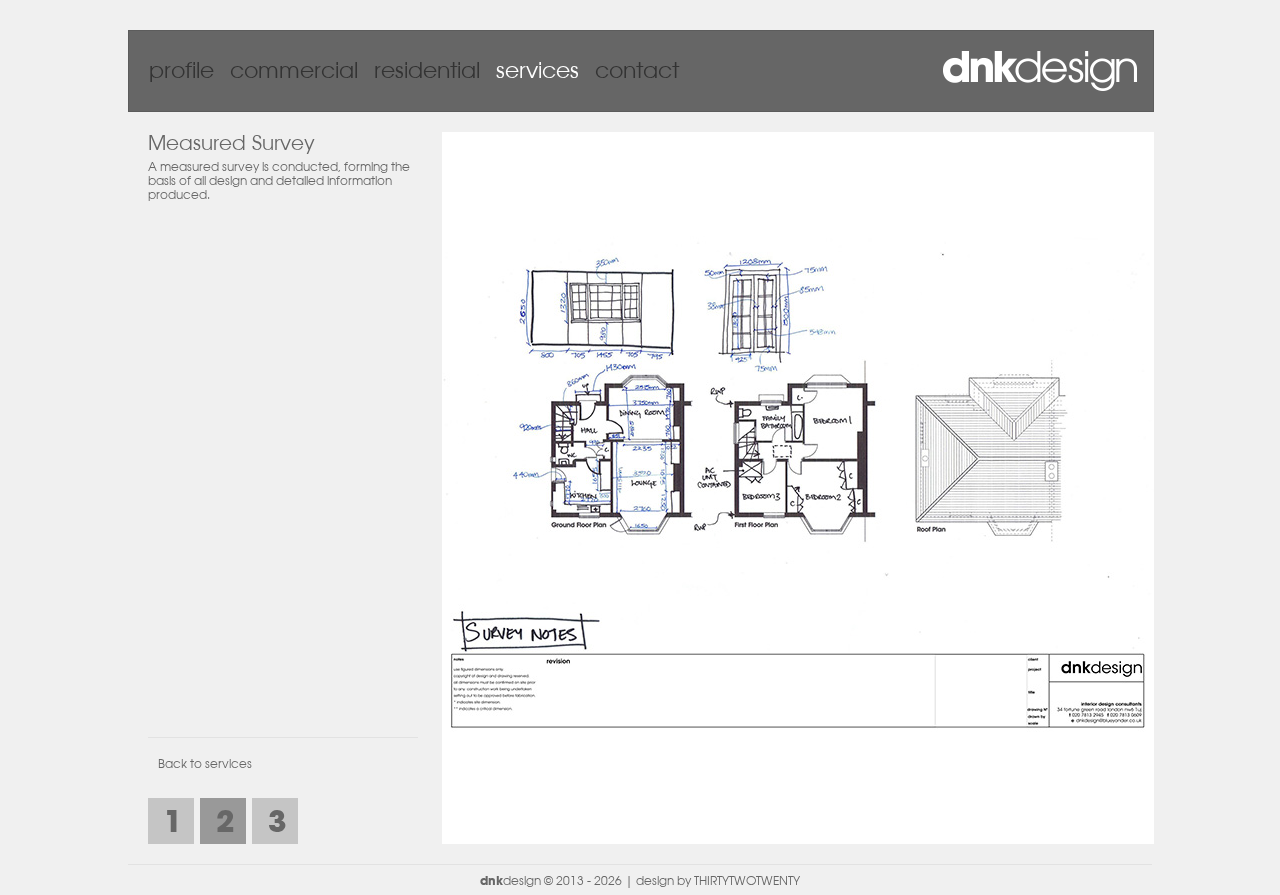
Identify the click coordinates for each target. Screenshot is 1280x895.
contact (637, 72)
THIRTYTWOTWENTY (747, 882)
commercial (294, 72)
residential (427, 72)
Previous (477, 483)
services (537, 72)
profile (181, 72)
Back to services (205, 765)
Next (1119, 483)
